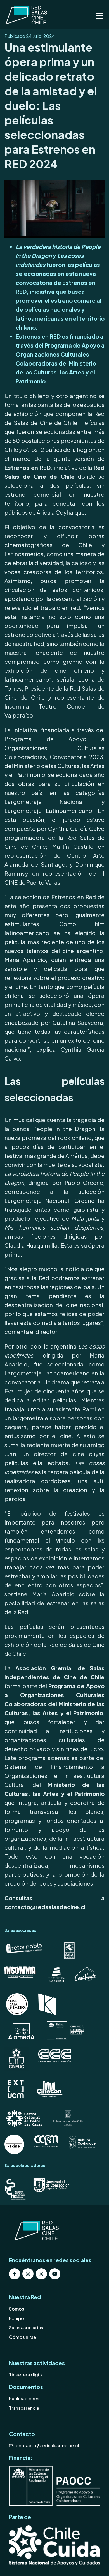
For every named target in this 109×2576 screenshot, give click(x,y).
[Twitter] (41, 2274)
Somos (16, 2309)
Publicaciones (24, 2398)
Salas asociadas (26, 2328)
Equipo (16, 2318)
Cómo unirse (22, 2337)
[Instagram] (28, 2274)
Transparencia (24, 2408)
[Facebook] (15, 2274)
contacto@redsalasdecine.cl (47, 2446)
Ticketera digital (27, 2375)
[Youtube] (55, 2274)
